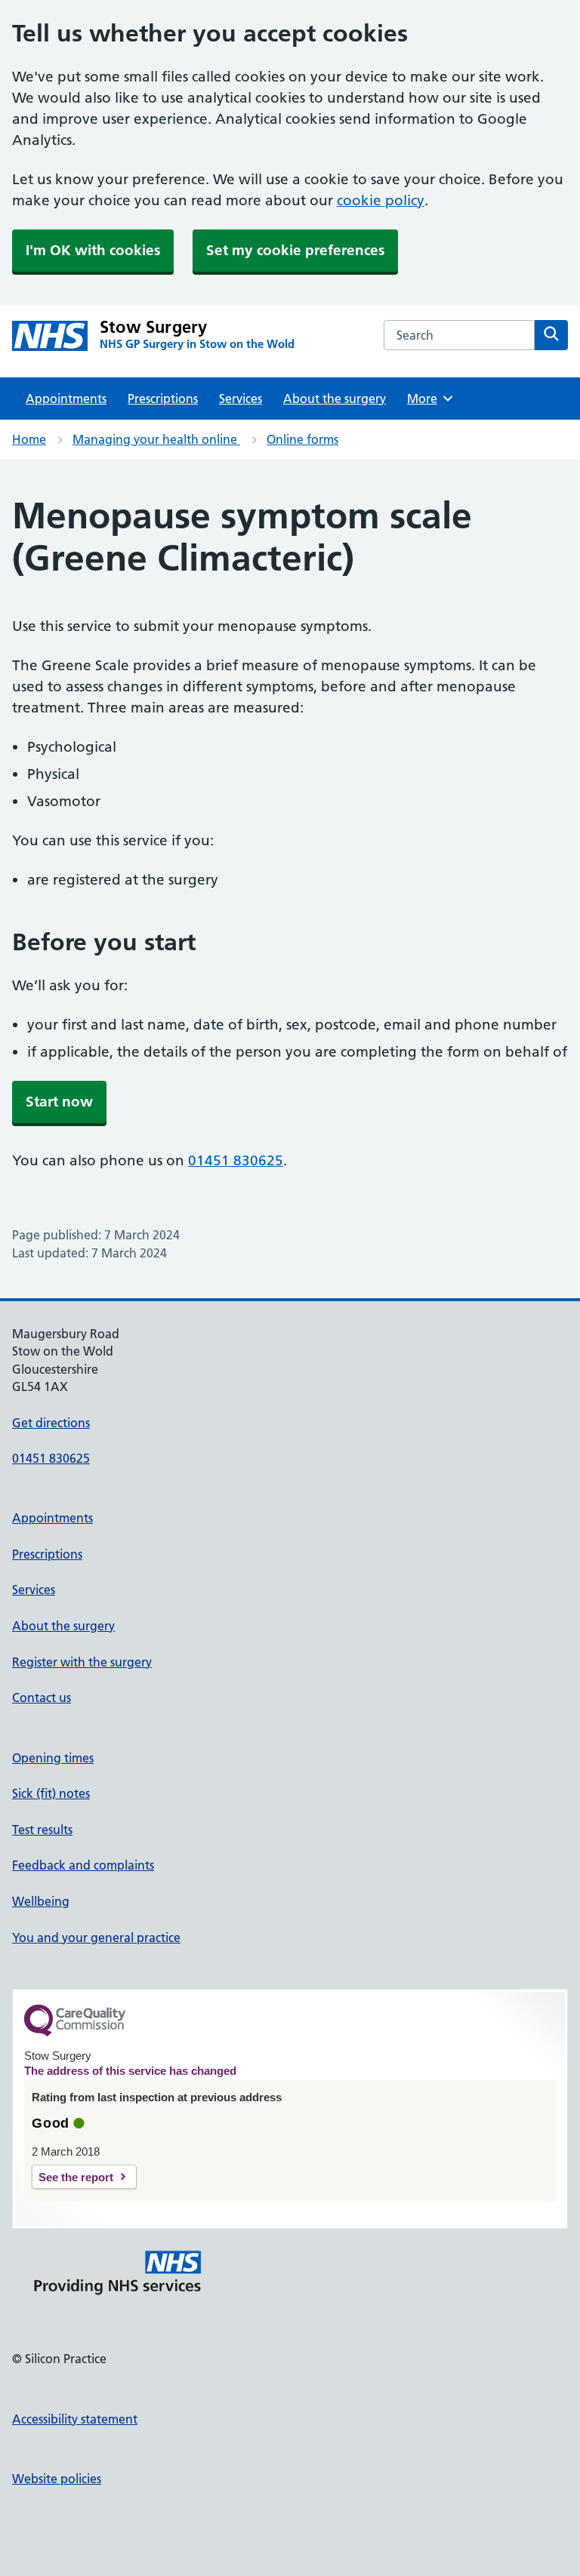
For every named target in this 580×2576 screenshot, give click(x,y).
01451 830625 (236, 1160)
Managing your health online (156, 439)
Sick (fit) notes (51, 1793)
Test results (42, 1830)
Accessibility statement (75, 2419)
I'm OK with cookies (93, 250)
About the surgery (335, 399)
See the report (76, 2177)
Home (29, 439)
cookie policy (381, 200)
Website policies (57, 2479)
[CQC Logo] (75, 2033)
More (427, 399)
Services (241, 399)
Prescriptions (163, 399)
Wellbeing (41, 1901)
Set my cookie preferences (295, 250)
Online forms (302, 439)
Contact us (42, 1697)
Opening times (53, 1758)
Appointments (66, 399)
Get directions (51, 1423)
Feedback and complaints (83, 1865)
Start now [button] (59, 1102)
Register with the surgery (82, 1662)
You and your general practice (96, 1937)
